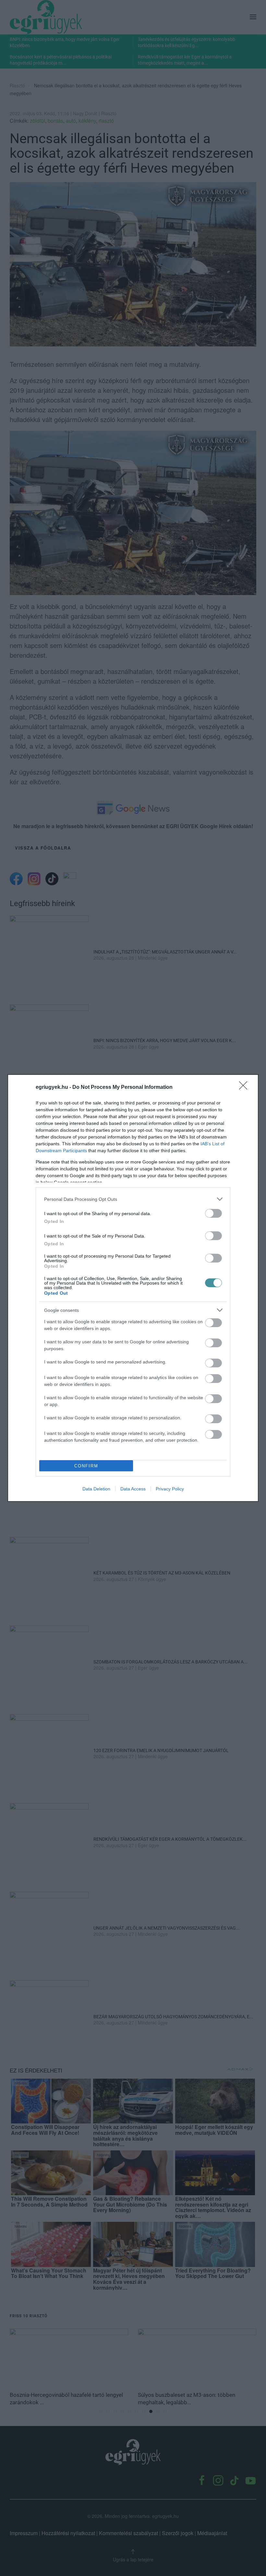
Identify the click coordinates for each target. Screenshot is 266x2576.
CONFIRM (86, 1466)
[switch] (213, 1213)
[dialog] (133, 1288)
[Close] (245, 1088)
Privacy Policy (170, 1489)
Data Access (133, 1489)
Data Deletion (96, 1489)
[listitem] (133, 1199)
